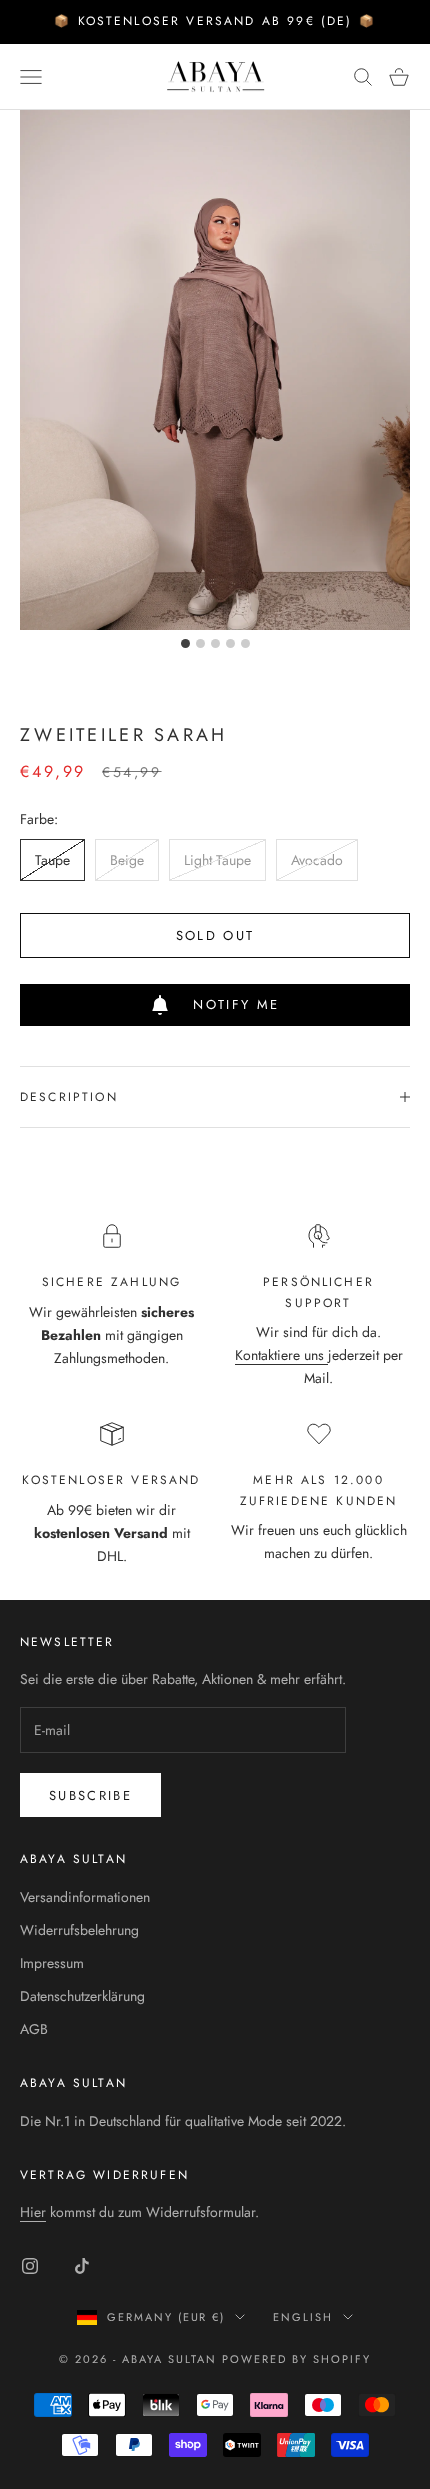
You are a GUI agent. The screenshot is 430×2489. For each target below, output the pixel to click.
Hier (33, 2212)
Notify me (236, 1004)
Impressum (52, 1963)
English (303, 2317)
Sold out (215, 935)
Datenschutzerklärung (82, 1996)
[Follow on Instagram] (30, 2266)
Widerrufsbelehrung (79, 1930)
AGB (34, 2029)
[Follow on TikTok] (82, 2266)
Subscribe (90, 1795)
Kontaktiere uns (281, 1355)
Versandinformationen (85, 1897)
